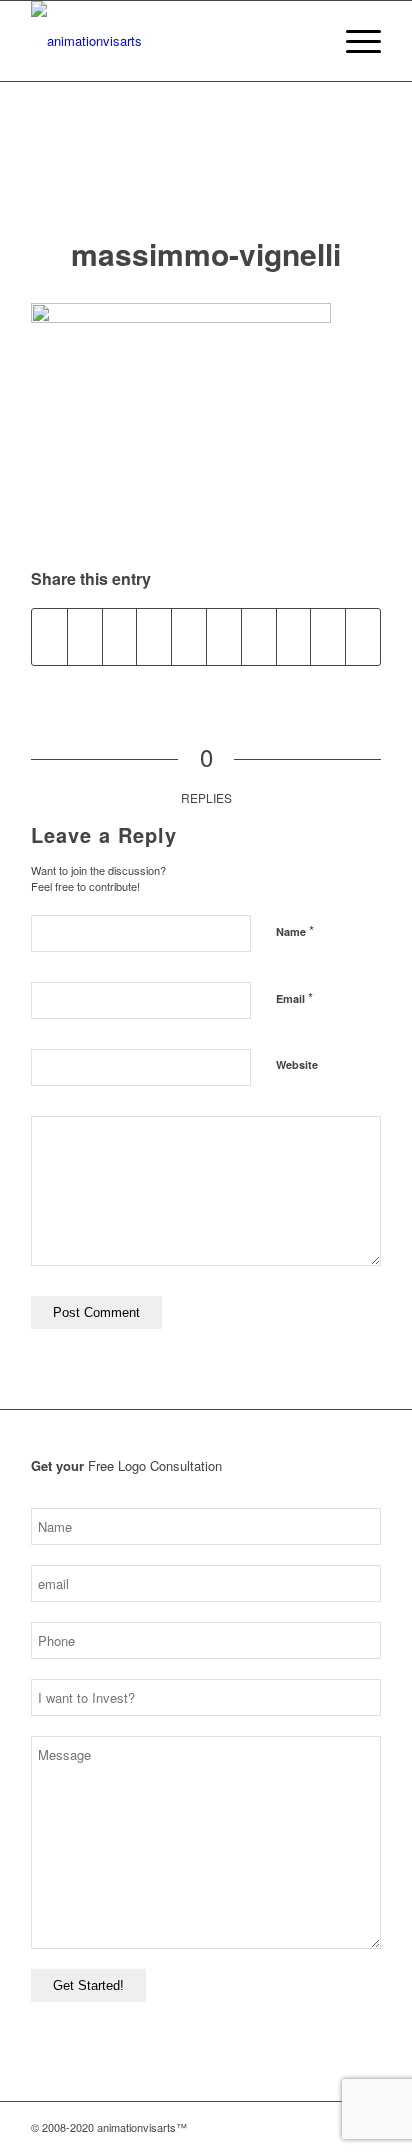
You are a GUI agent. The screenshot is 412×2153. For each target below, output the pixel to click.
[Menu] (353, 41)
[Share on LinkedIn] (224, 637)
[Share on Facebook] (49, 637)
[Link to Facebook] (306, 2127)
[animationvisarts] (171, 41)
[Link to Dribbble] (336, 2127)
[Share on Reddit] (328, 637)
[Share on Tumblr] (259, 637)
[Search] (306, 41)
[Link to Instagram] (276, 2127)
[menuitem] (306, 41)
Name (295, 930)
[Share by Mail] (363, 637)
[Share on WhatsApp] (154, 637)
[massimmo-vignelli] (206, 178)
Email (294, 997)
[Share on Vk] (294, 637)
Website (297, 1064)
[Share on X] (85, 637)
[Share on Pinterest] (189, 637)
